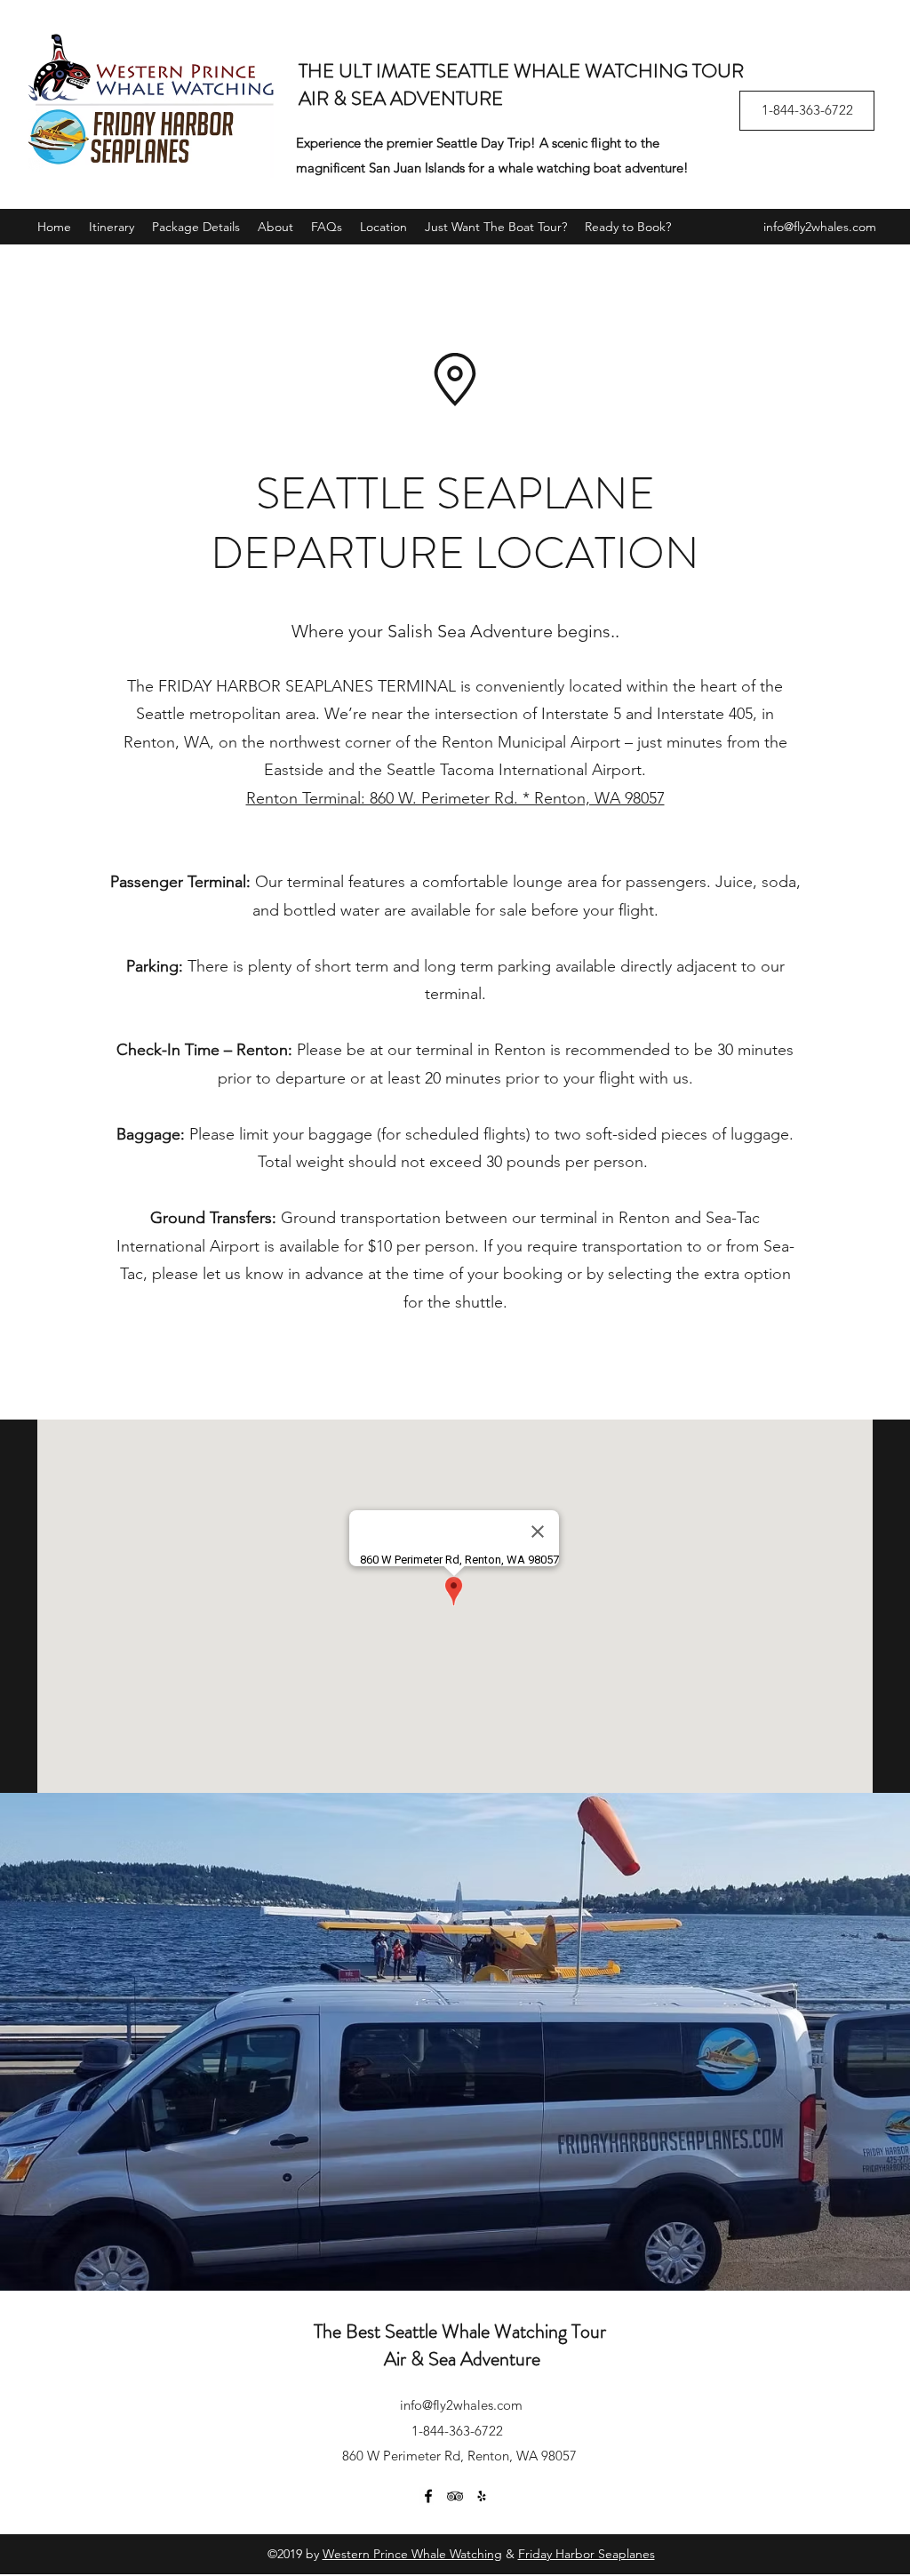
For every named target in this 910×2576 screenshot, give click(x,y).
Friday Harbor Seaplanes (587, 2554)
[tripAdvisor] (455, 2496)
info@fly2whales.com (820, 227)
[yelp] (482, 2496)
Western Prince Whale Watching (412, 2554)
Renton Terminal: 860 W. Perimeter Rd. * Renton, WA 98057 (455, 798)
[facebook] (428, 2496)
